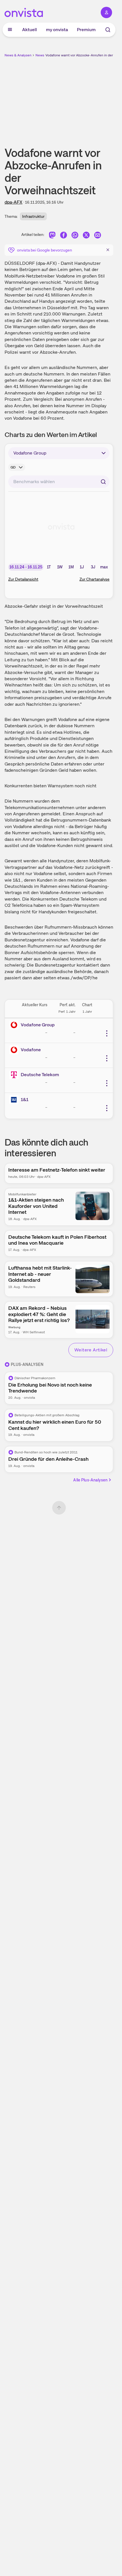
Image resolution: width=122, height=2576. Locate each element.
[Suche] (108, 30)
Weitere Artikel (91, 1350)
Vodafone (31, 1050)
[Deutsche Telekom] (15, 1075)
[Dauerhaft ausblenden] (108, 250)
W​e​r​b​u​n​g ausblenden (80, 98)
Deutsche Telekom (40, 1075)
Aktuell (30, 30)
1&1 (25, 1100)
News (40, 55)
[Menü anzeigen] (10, 30)
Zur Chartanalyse (94, 579)
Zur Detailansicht (23, 579)
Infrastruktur (33, 216)
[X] (86, 236)
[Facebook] (64, 236)
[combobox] (59, 482)
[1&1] (15, 1100)
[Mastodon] (52, 236)
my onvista (57, 30)
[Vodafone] (15, 1050)
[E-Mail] (98, 236)
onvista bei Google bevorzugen (45, 250)
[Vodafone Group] (15, 1025)
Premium (86, 30)
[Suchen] (103, 482)
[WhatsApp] (75, 236)
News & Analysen (18, 55)
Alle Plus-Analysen (90, 1480)
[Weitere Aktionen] (107, 1033)
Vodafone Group (38, 1025)
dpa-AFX (13, 202)
